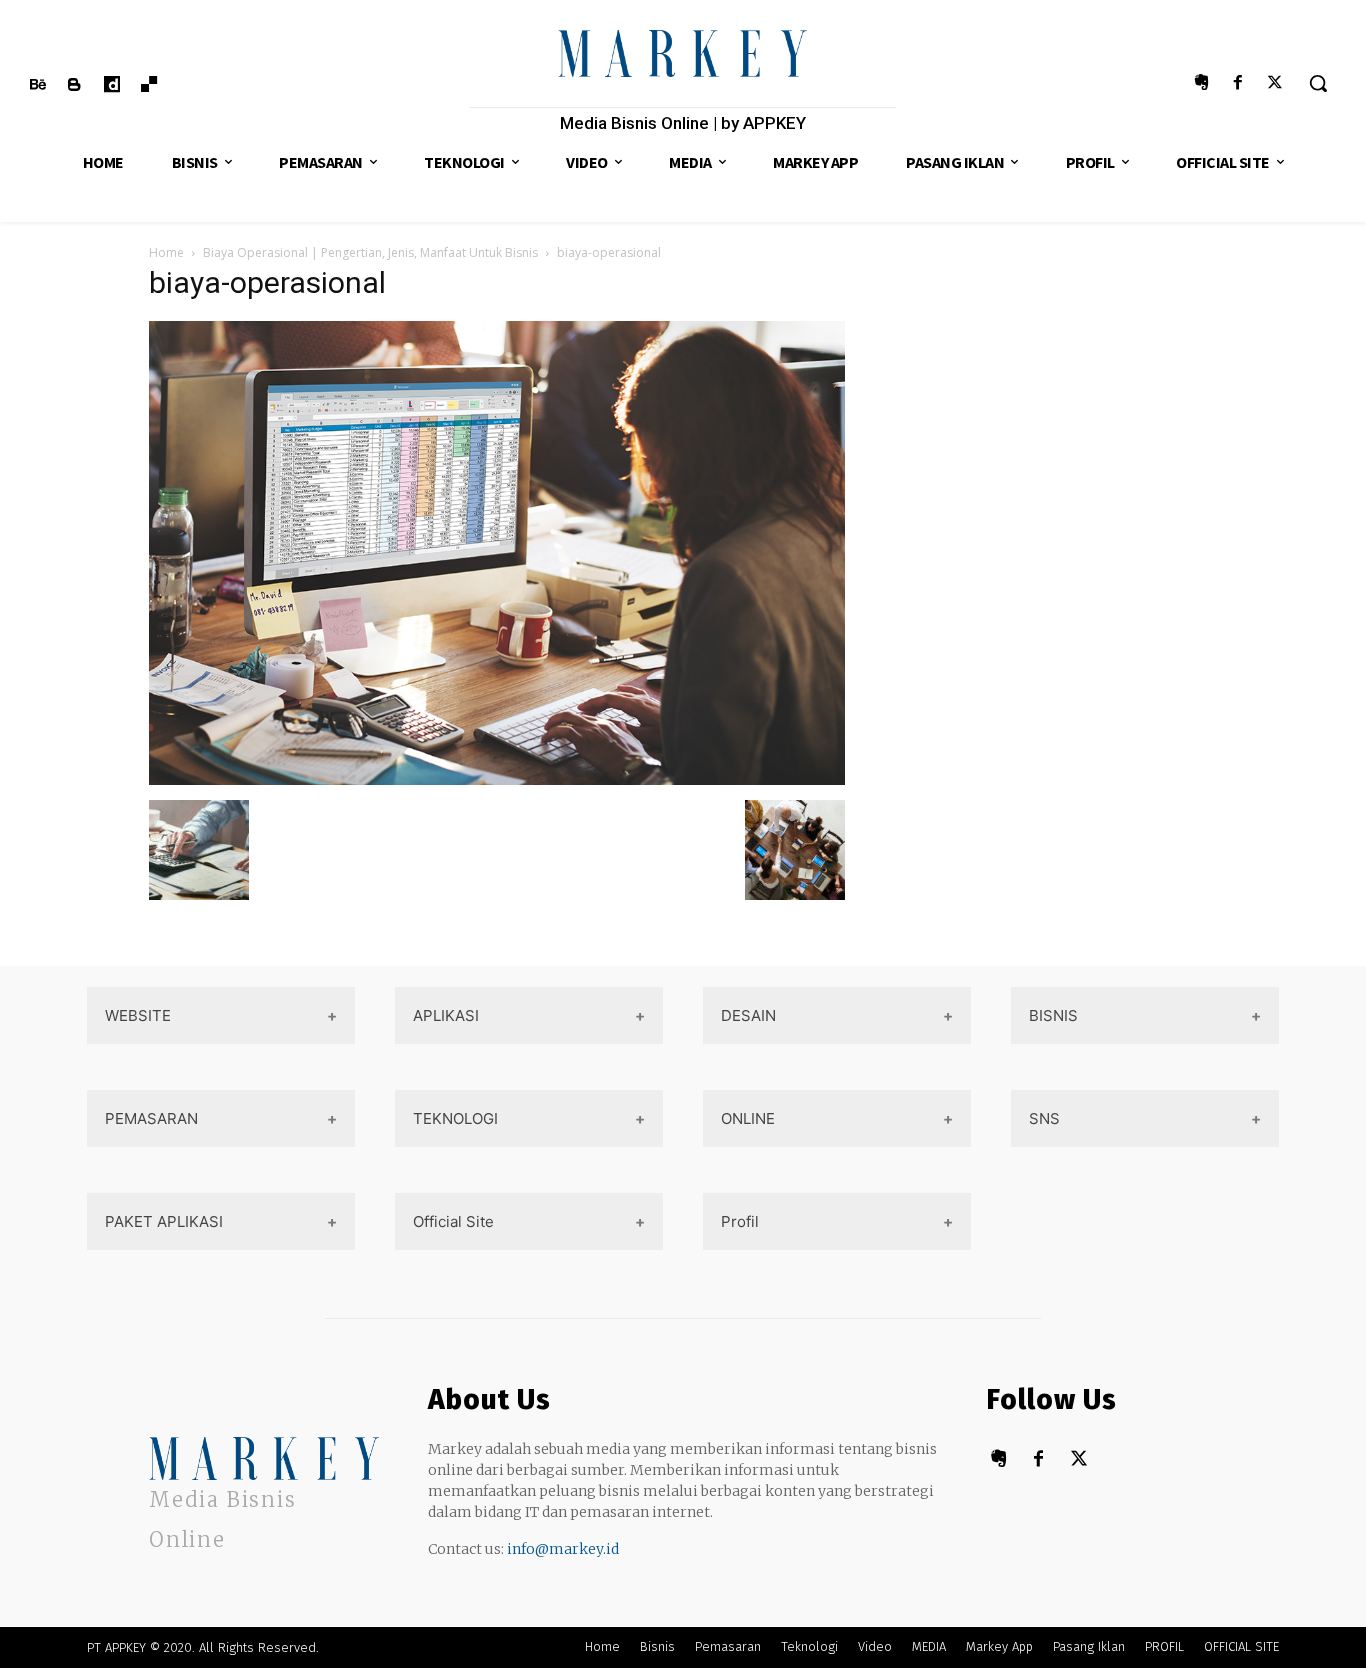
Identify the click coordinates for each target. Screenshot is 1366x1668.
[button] (1318, 83)
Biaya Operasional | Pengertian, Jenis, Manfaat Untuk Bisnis (370, 252)
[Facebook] (1238, 83)
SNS (1044, 1118)
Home (166, 252)
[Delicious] (149, 85)
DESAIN (748, 1015)
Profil (740, 1221)
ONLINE (748, 1118)
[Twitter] (1275, 83)
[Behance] (37, 85)
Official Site (453, 1221)
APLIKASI (446, 1015)
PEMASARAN (151, 1118)
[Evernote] (1200, 83)
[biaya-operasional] (497, 779)
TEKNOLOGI (455, 1118)
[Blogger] (74, 85)
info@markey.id (563, 1549)
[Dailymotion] (111, 85)
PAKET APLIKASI (164, 1221)
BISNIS (1053, 1015)
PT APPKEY (116, 1647)
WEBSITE (138, 1015)
